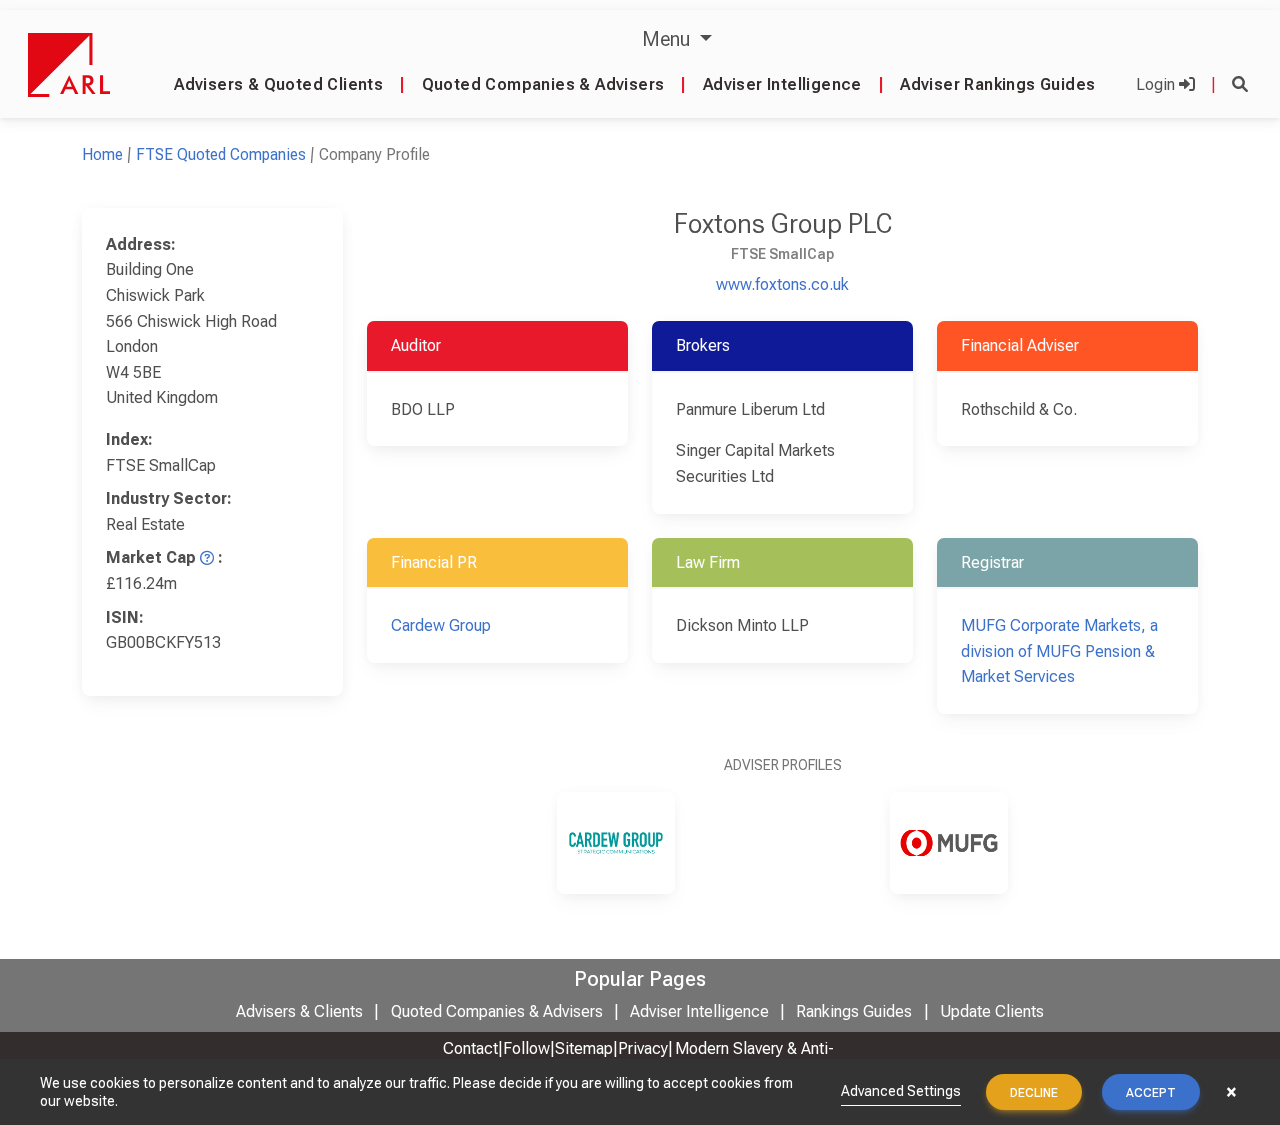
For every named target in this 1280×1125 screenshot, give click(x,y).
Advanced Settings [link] (901, 1091)
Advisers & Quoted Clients (278, 84)
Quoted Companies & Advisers (543, 84)
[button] (1240, 84)
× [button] (1231, 1092)
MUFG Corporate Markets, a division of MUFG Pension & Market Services (1059, 651)
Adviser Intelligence (782, 84)
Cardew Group (441, 625)
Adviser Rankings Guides (997, 84)
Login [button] (1157, 84)
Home (102, 154)
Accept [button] (1151, 1093)
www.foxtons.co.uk (782, 284)
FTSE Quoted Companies (221, 154)
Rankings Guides (854, 1011)
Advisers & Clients (299, 1011)
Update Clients (992, 1011)
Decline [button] (1034, 1093)
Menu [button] (668, 39)
